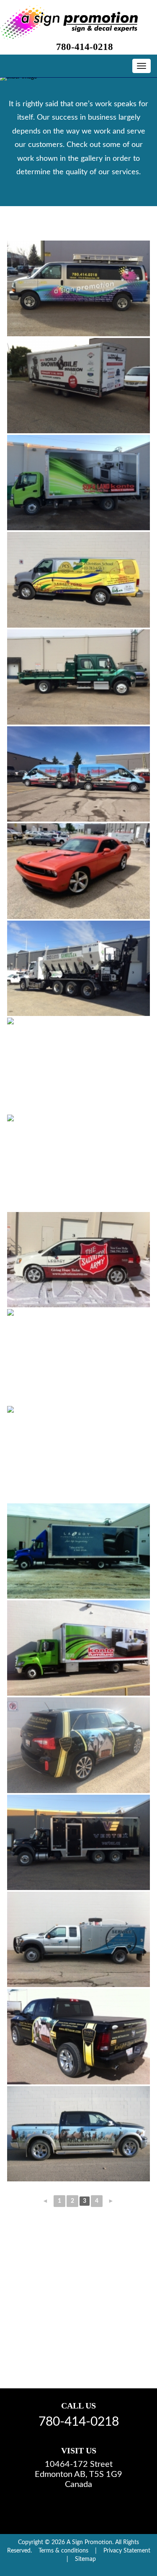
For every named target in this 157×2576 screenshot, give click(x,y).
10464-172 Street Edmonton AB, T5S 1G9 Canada (78, 2474)
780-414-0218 (85, 47)
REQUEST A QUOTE (87, 2345)
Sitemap (85, 2559)
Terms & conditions (63, 2551)
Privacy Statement (127, 2551)
